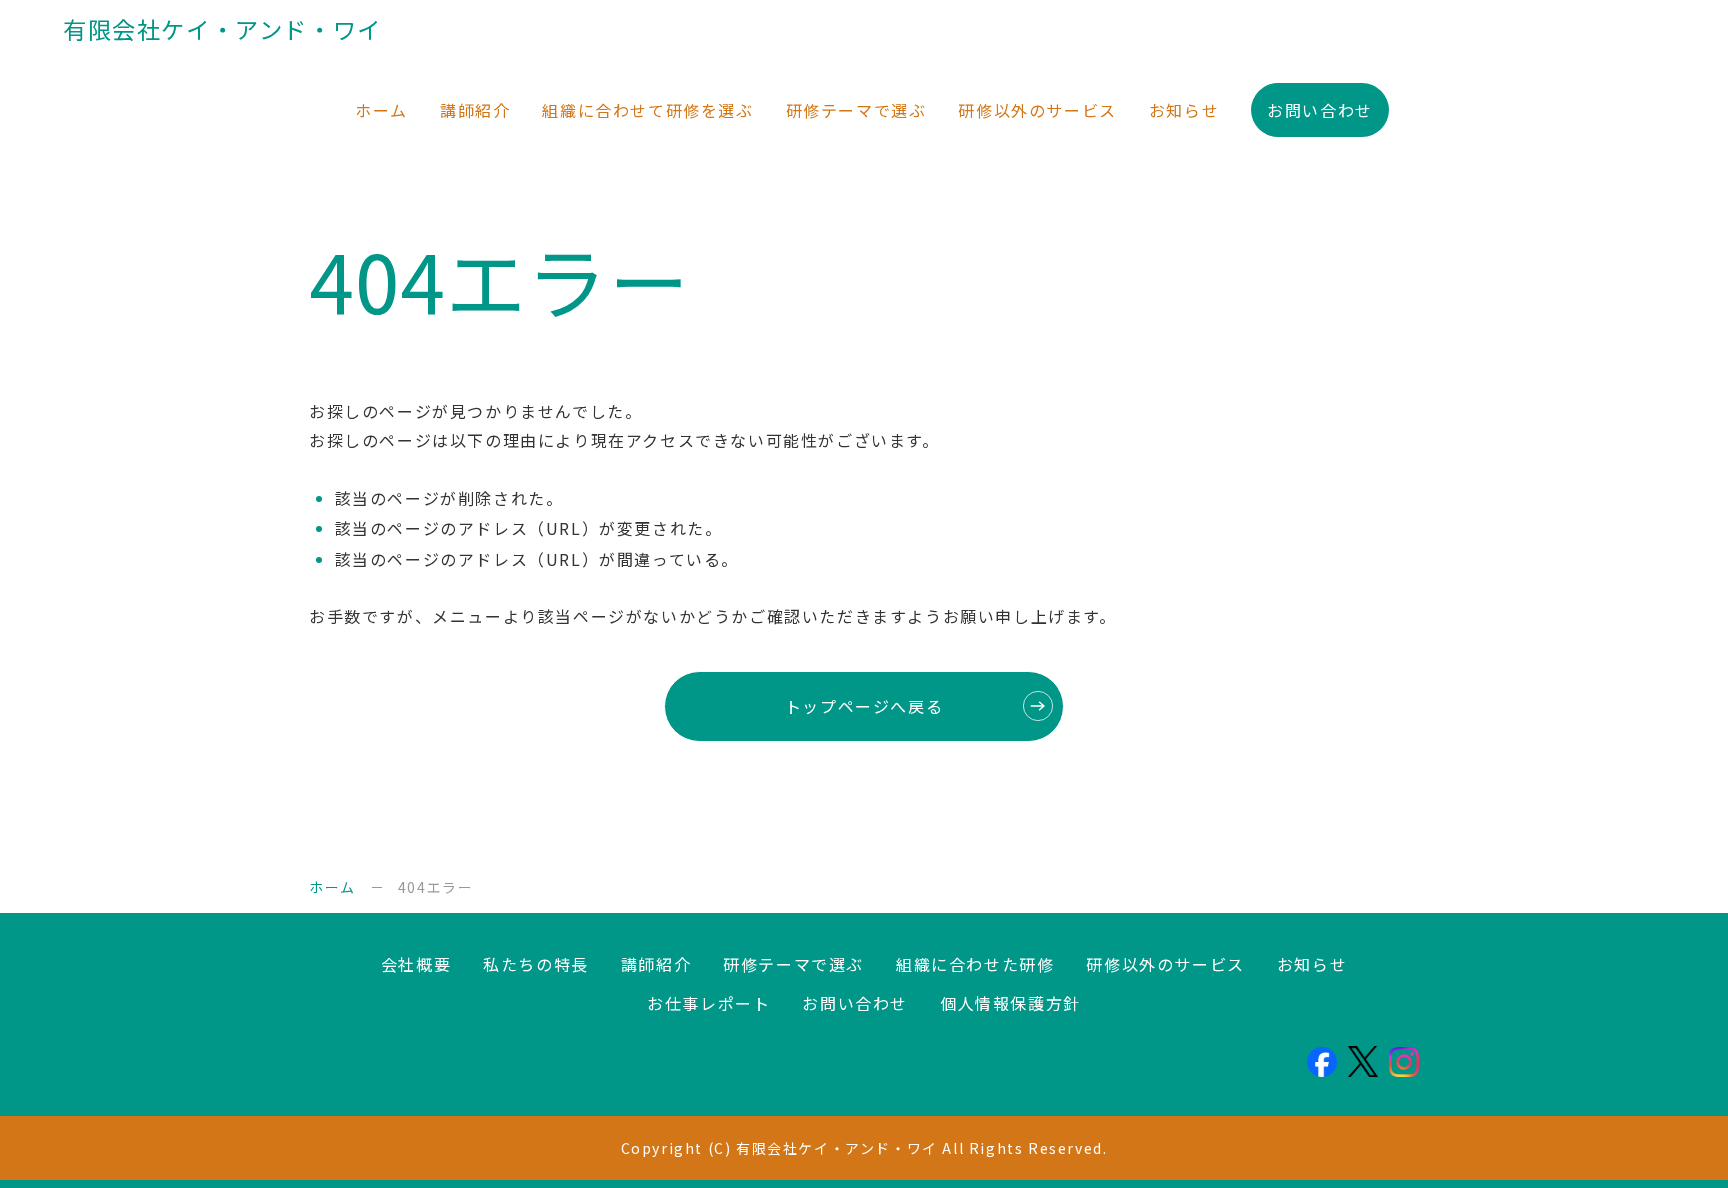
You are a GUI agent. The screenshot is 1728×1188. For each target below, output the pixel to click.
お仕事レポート (708, 1003)
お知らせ (1184, 110)
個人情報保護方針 (1010, 1003)
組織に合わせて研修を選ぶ (647, 110)
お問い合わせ (1320, 110)
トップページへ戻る (864, 706)
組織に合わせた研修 (975, 964)
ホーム (381, 110)
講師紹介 (475, 110)
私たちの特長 (536, 964)
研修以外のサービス (1037, 110)
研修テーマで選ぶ (856, 110)
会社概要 (416, 964)
